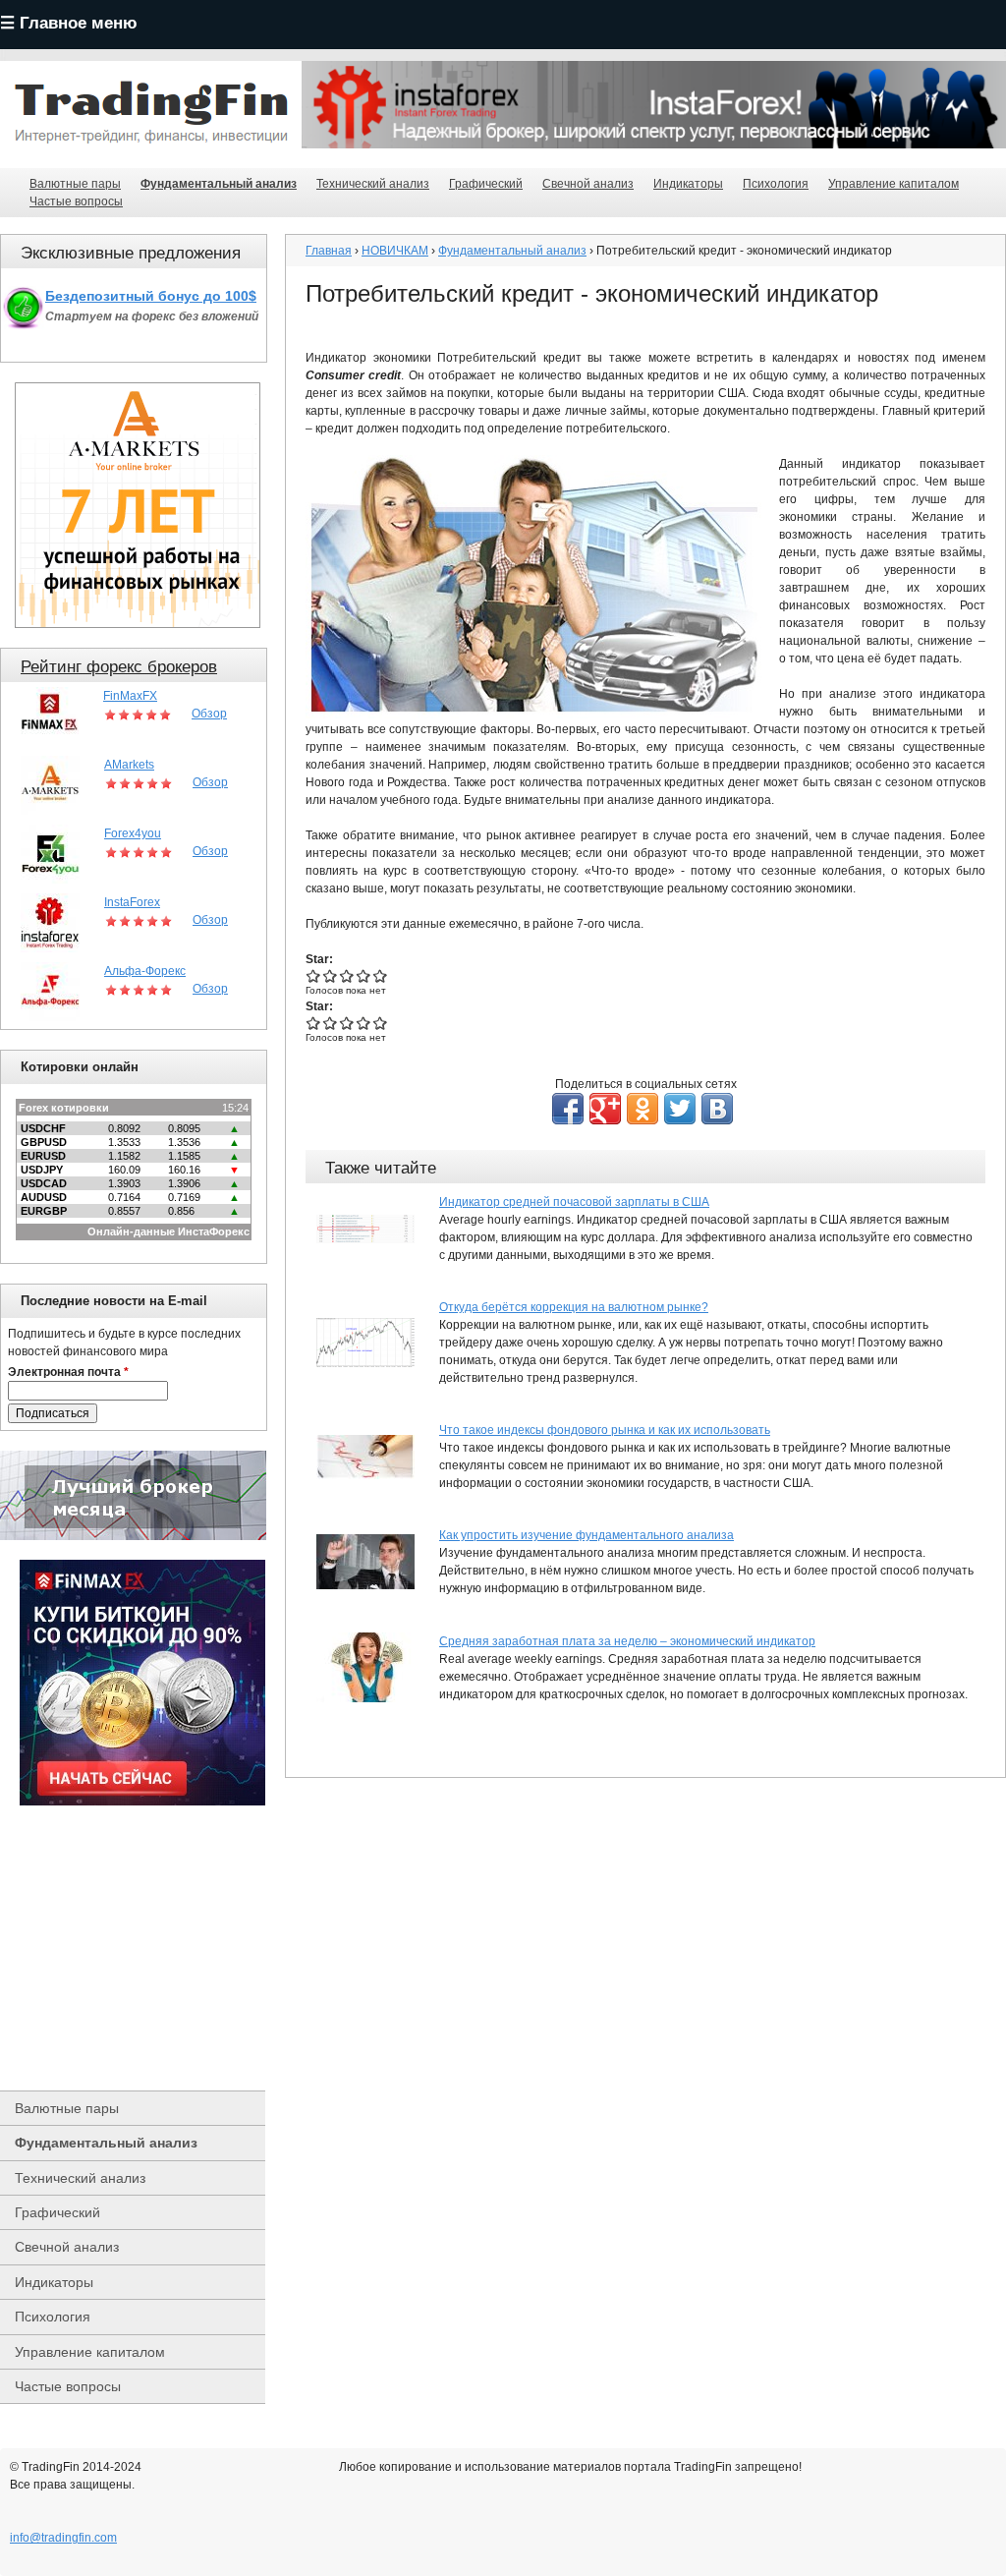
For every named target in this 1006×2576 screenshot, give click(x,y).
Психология (776, 184)
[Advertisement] (142, 1948)
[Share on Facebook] (568, 1109)
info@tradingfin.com (63, 2538)
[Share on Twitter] (680, 1109)
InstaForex (132, 902)
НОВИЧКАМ (395, 251)
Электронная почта (68, 1372)
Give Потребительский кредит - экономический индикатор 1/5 (314, 975)
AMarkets (129, 765)
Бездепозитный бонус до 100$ (151, 296)
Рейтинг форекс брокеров (119, 667)
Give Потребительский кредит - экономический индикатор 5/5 (381, 975)
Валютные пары (75, 184)
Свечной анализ (588, 184)
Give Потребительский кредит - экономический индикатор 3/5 (347, 975)
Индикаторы (688, 184)
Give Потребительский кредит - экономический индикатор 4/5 (364, 975)
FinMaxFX (130, 696)
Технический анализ (373, 184)
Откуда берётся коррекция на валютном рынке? (574, 1307)
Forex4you (133, 833)
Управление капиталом (894, 184)
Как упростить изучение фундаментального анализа (587, 1535)
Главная (329, 251)
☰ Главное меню (69, 23)
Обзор (209, 714)
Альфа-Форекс (145, 971)
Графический (486, 184)
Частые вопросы (76, 201)
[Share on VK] (717, 1109)
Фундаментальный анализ (219, 184)
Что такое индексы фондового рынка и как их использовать (605, 1430)
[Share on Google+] (605, 1109)
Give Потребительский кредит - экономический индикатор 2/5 (331, 975)
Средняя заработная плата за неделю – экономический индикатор (627, 1641)
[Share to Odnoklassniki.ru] (643, 1109)
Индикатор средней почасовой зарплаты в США (574, 1202)
